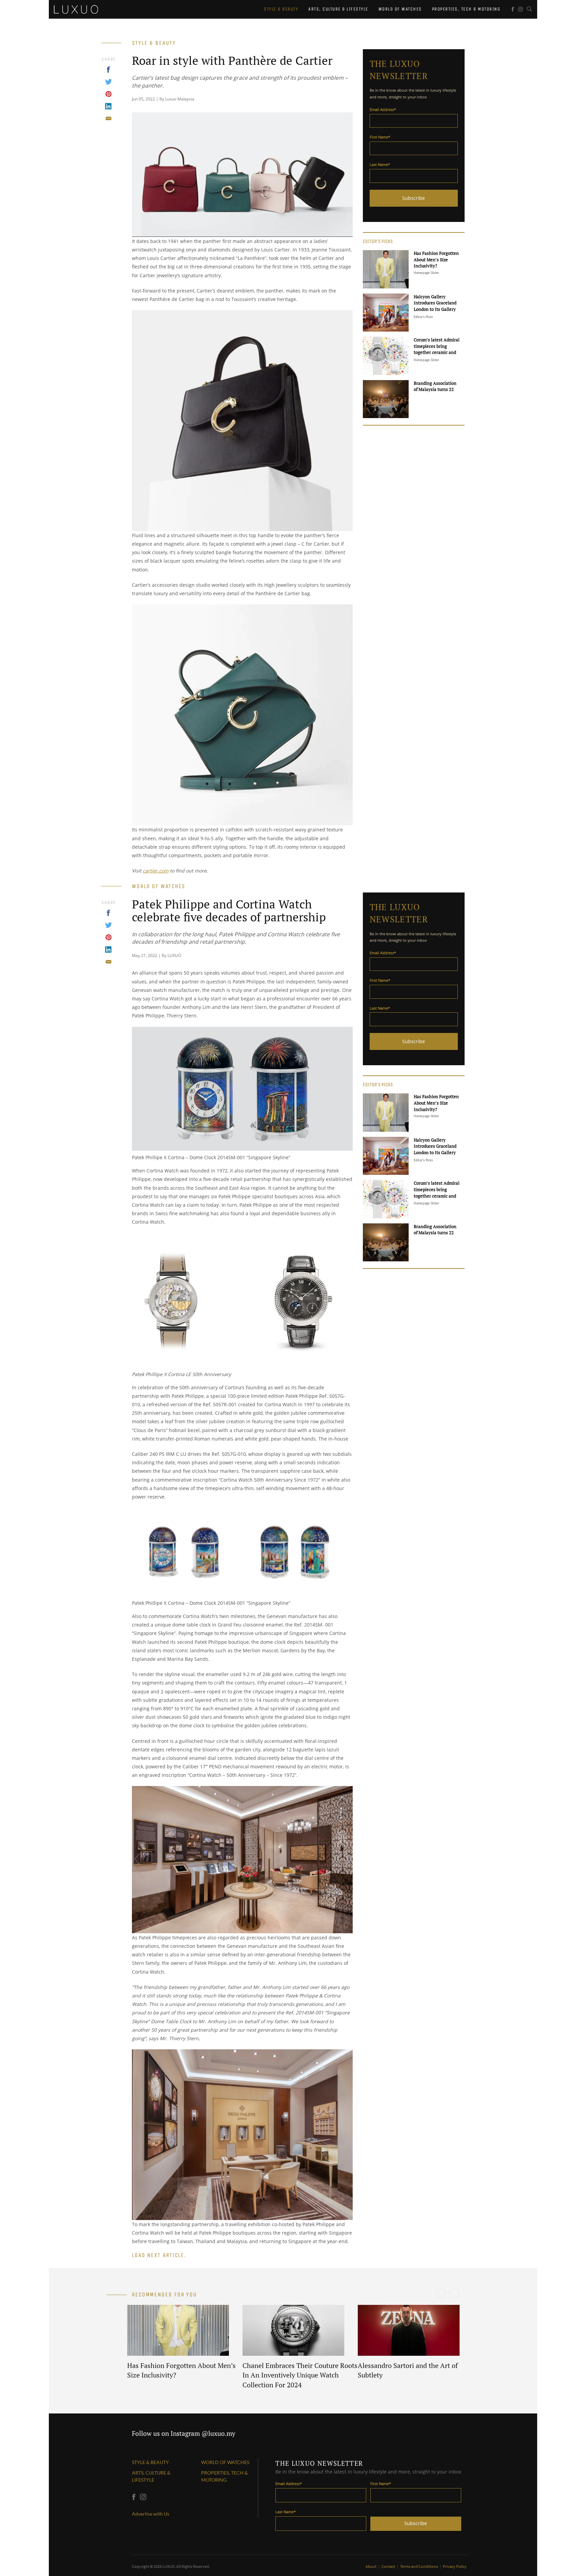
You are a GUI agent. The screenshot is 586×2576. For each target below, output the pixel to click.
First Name (380, 137)
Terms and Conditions (419, 2566)
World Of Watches (400, 9)
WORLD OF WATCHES (225, 2462)
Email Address (383, 109)
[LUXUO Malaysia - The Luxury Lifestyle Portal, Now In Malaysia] (76, 8)
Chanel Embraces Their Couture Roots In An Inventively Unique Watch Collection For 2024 (300, 2375)
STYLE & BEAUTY (150, 2462)
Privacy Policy (455, 2566)
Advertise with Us (151, 2514)
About (371, 2566)
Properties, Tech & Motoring (466, 9)
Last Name (380, 164)
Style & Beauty (281, 9)
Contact (389, 2566)
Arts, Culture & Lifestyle (338, 9)
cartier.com (156, 871)
